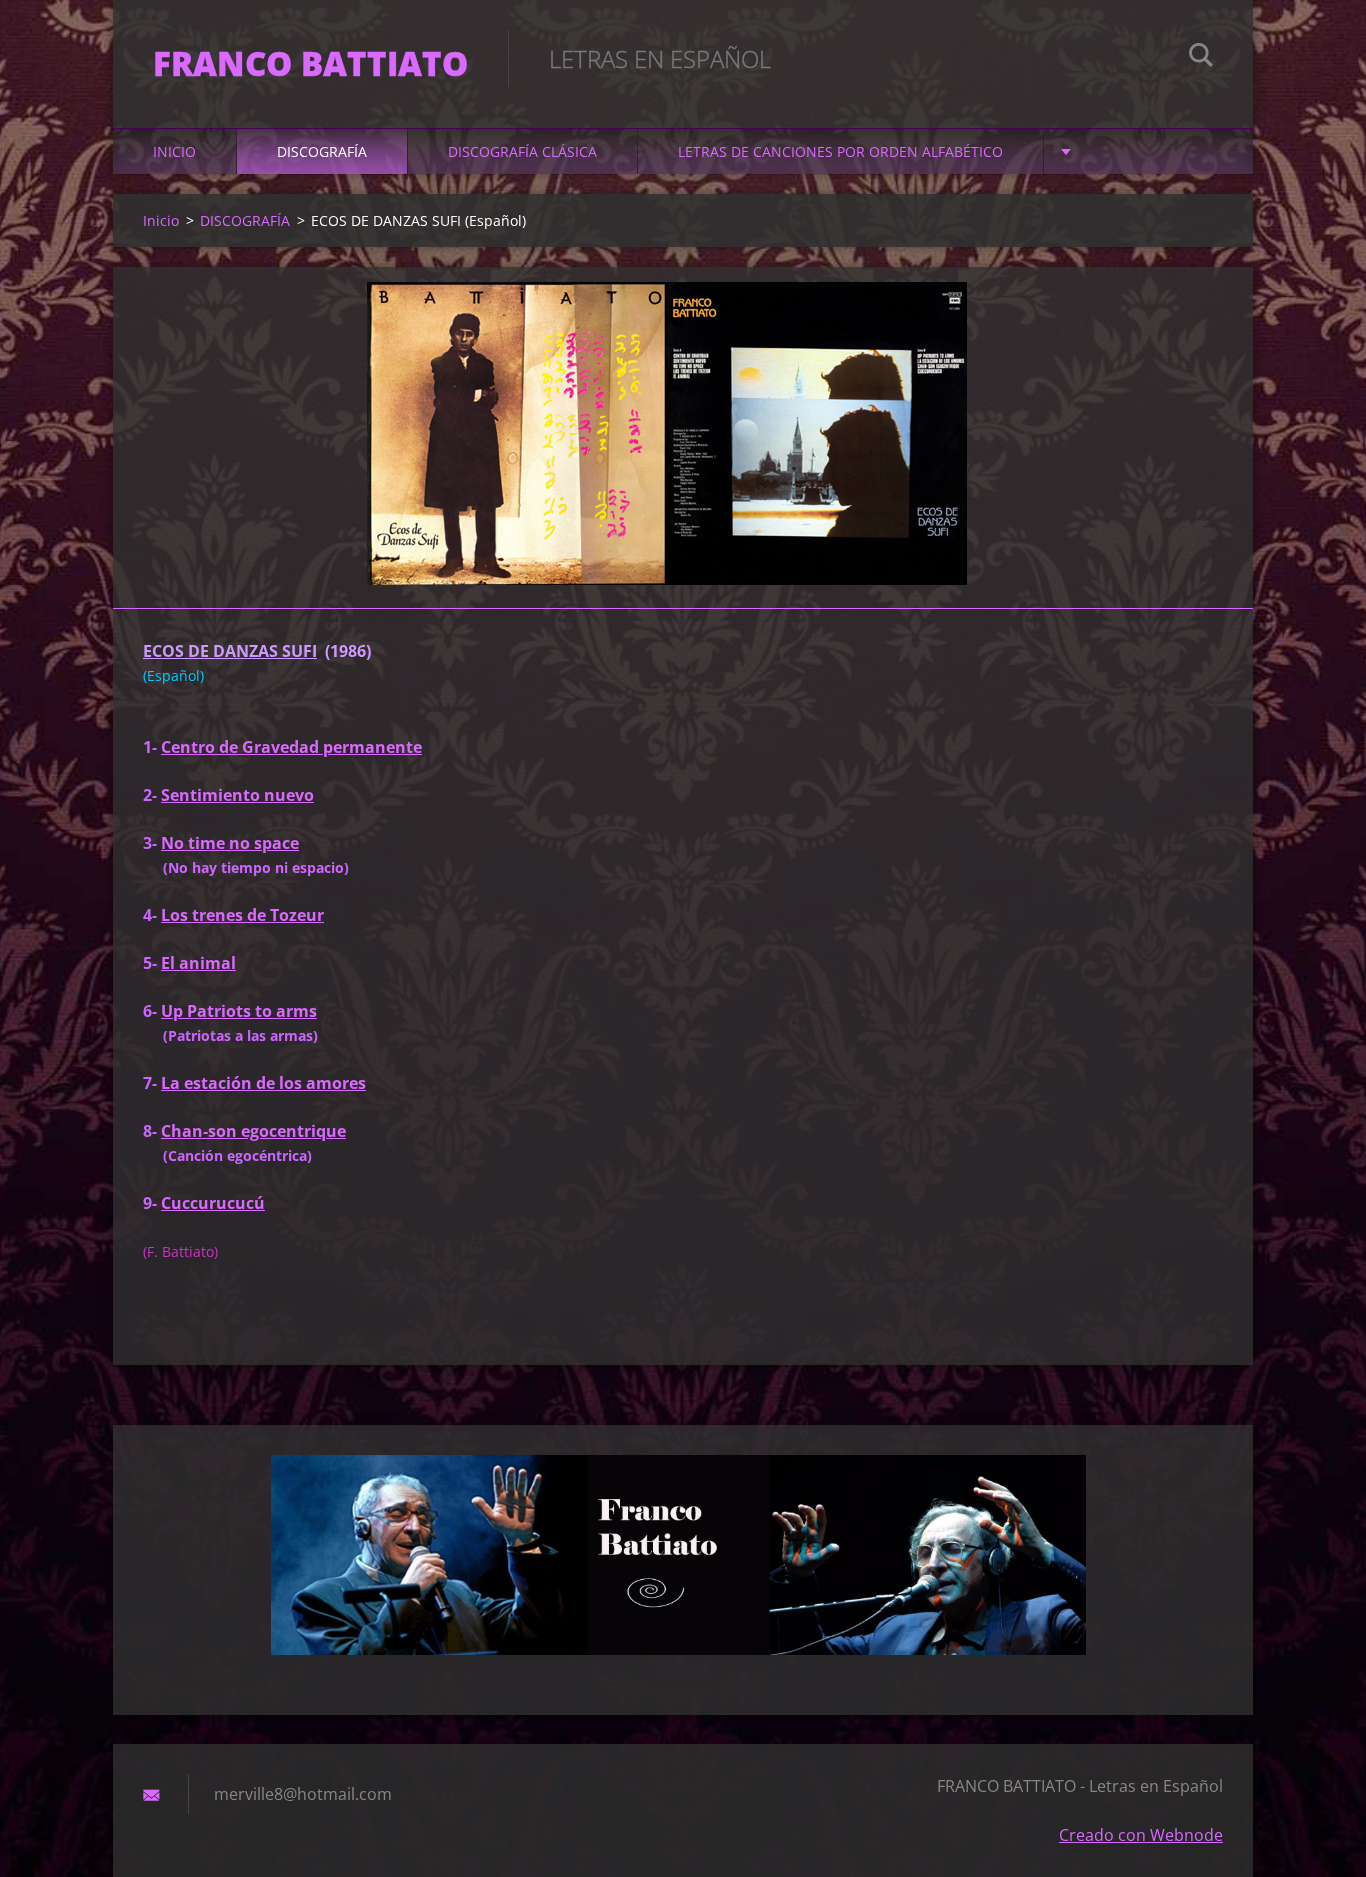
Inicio (174, 151)
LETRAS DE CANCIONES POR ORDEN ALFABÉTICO (840, 151)
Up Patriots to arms (239, 1011)
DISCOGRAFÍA (322, 151)
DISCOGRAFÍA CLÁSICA (522, 151)
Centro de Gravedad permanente (291, 747)
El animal (198, 963)
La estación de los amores (263, 1083)
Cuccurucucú (213, 1203)
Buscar (1201, 58)
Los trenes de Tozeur (242, 915)
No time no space (230, 843)
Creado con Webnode (1141, 1835)
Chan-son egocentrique (253, 1131)
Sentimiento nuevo (237, 795)
